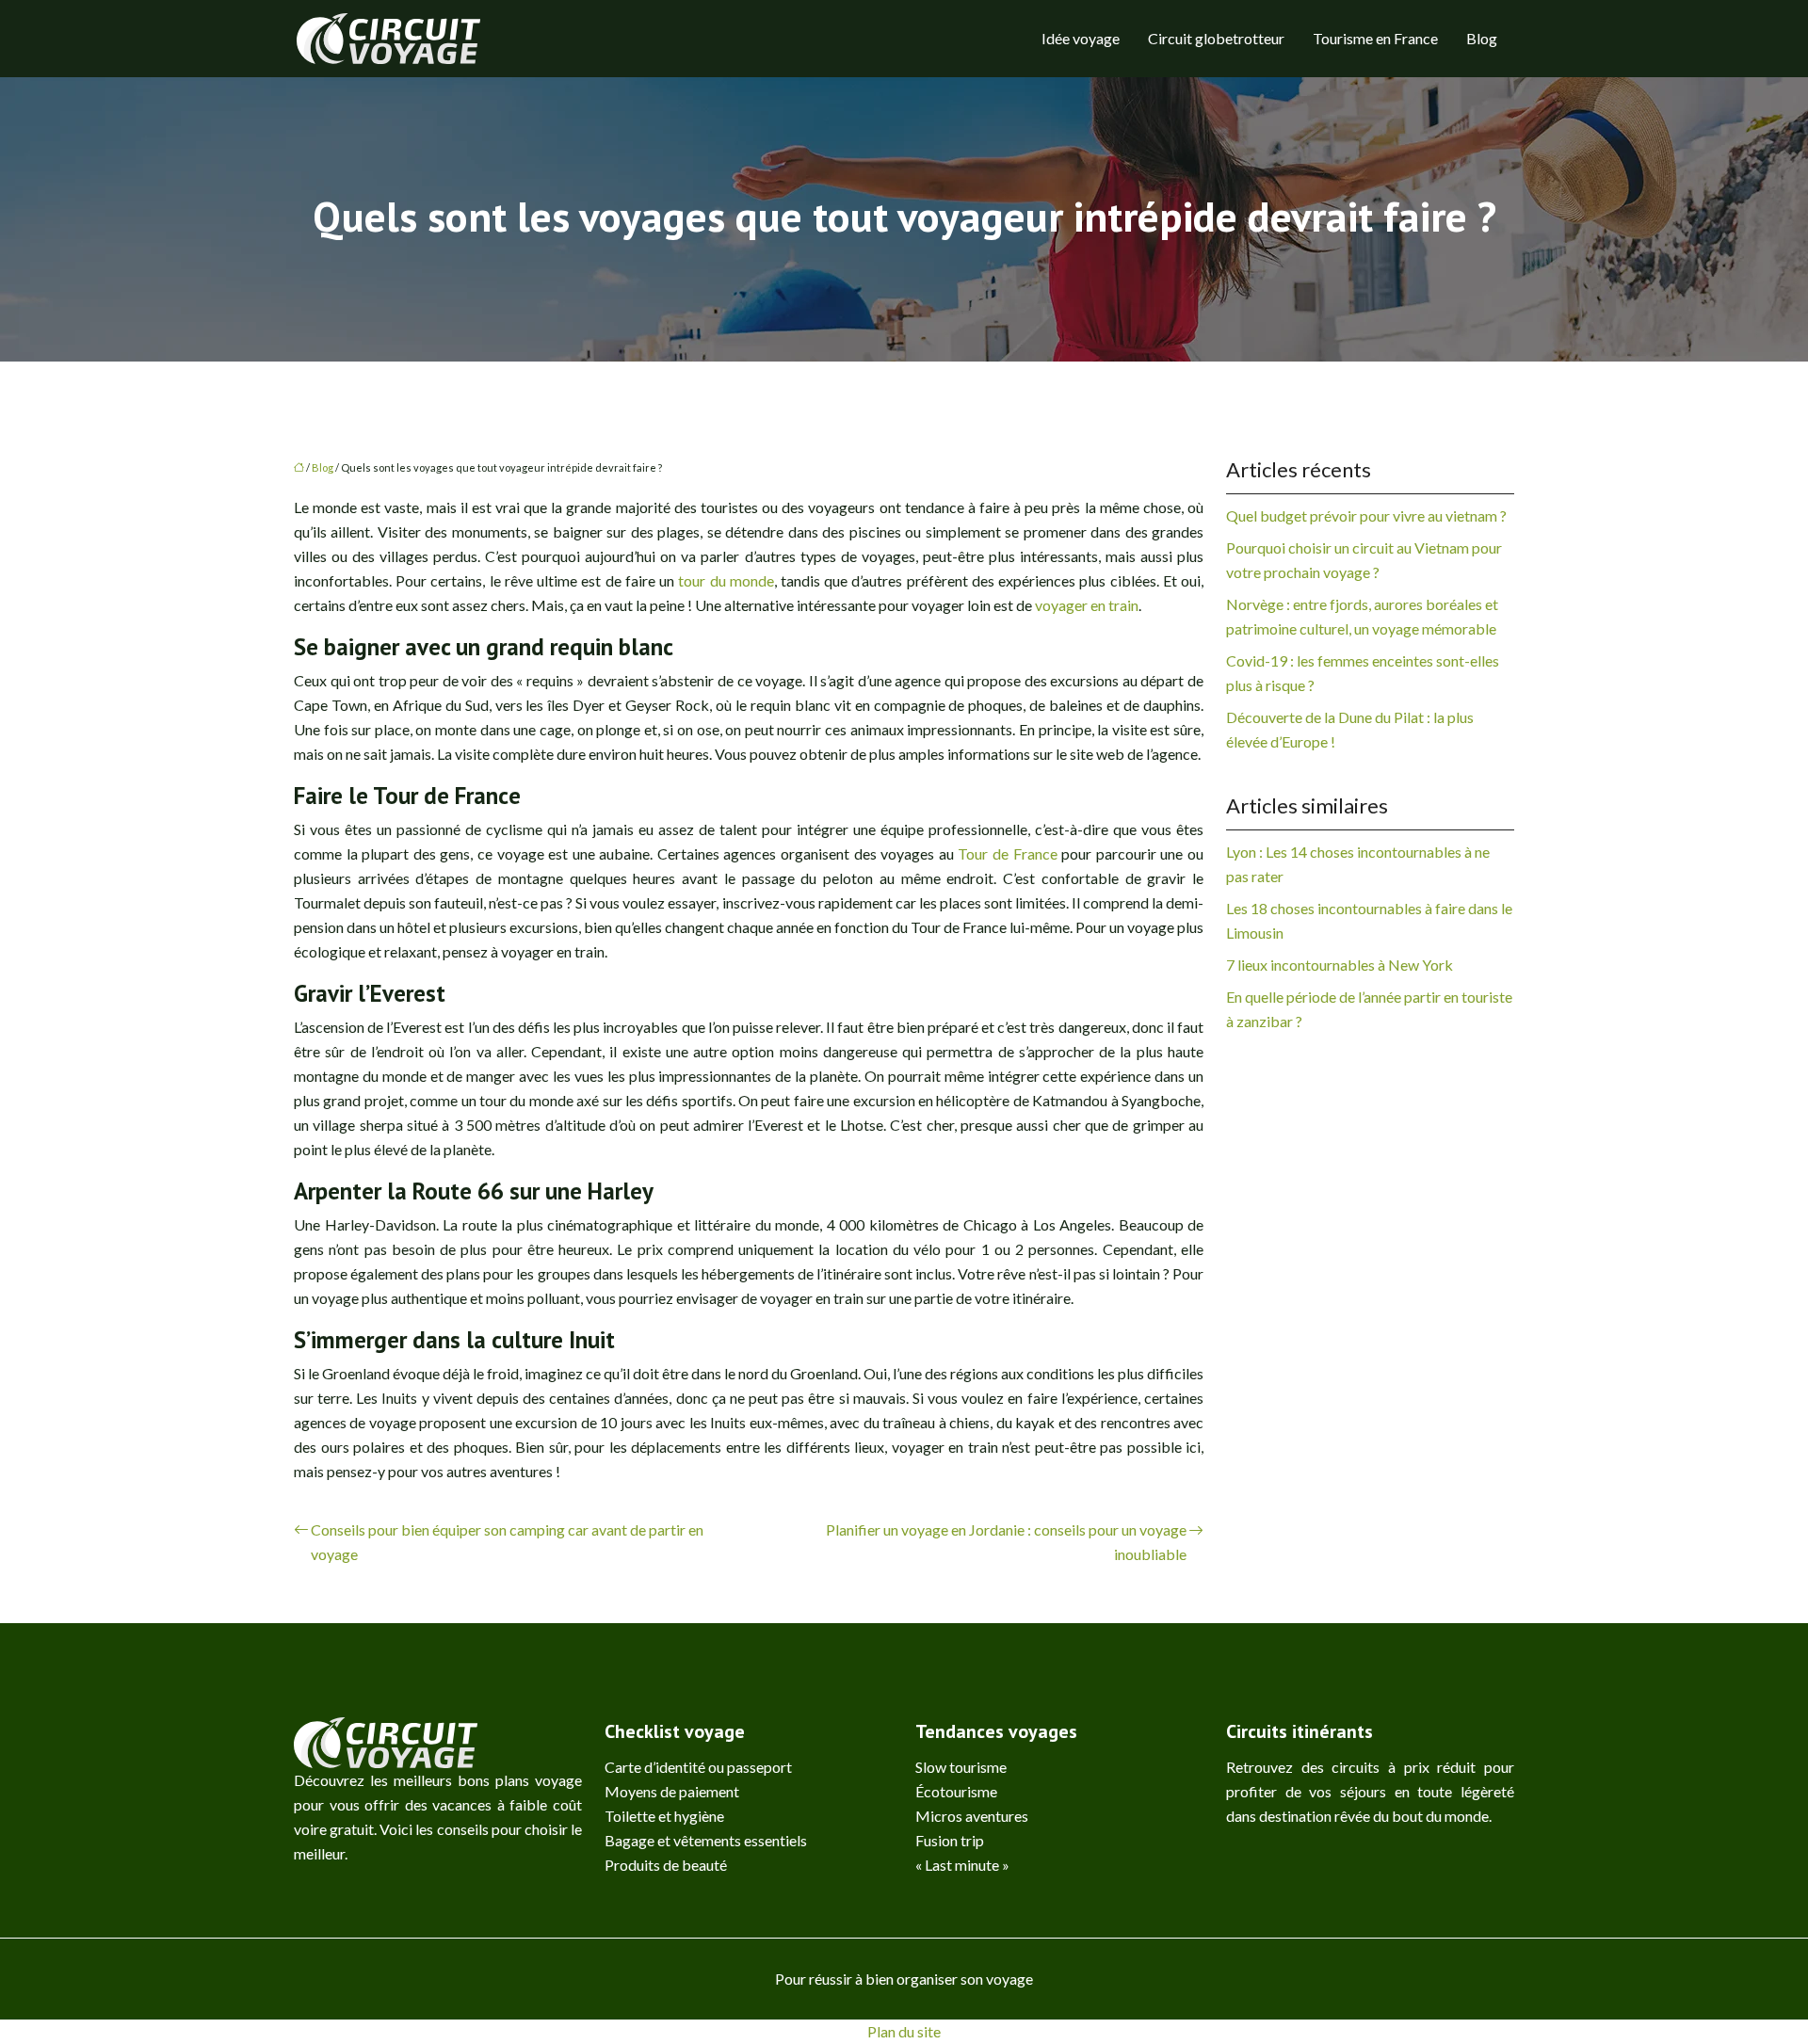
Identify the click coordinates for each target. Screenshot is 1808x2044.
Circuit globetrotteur (1216, 38)
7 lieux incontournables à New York (1340, 965)
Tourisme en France (1375, 38)
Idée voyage (1081, 38)
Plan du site (904, 2031)
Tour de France (1007, 853)
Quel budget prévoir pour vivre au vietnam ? (1366, 515)
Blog (1482, 38)
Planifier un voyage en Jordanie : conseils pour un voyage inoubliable (1006, 1542)
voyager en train (1087, 605)
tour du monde (726, 580)
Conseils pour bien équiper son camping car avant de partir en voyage (507, 1542)
